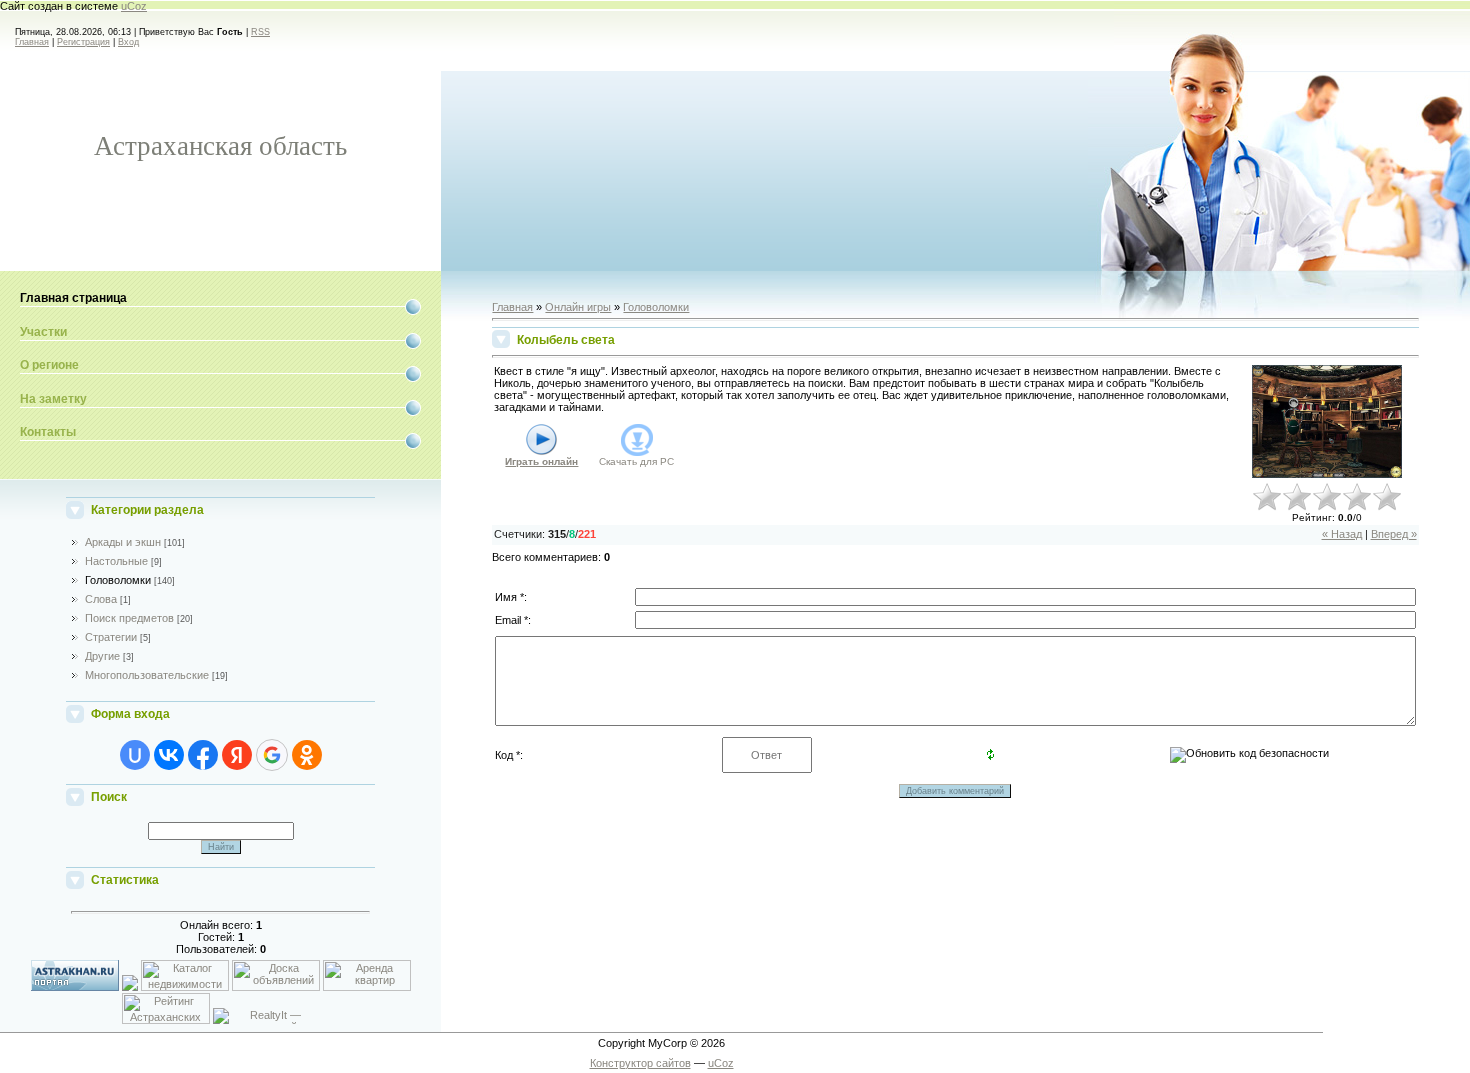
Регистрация (83, 42)
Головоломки (118, 580)
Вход (128, 42)
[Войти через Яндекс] (237, 755)
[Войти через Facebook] (203, 755)
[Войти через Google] (272, 755)
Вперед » (1394, 534)
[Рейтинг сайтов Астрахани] (221, 1020)
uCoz (134, 6)
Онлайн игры (578, 307)
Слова (101, 599)
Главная (32, 42)
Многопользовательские (147, 675)
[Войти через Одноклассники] (307, 755)
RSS (260, 32)
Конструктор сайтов (640, 1063)
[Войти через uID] (135, 755)
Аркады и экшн (123, 542)
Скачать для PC (636, 461)
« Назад (1342, 534)
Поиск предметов (129, 618)
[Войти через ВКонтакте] (169, 755)
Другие (102, 656)
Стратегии (111, 637)
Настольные (116, 561)
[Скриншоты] (1327, 421)
